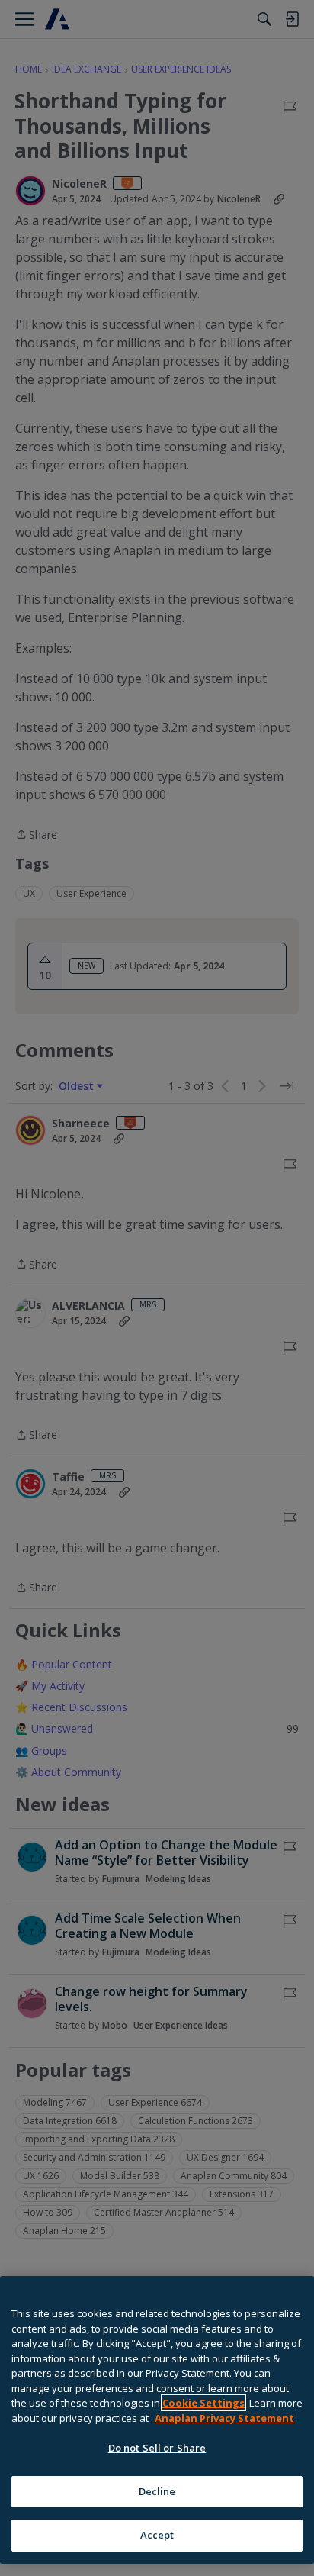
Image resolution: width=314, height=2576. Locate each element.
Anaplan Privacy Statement (224, 2418)
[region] (157, 2420)
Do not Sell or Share (157, 2448)
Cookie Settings (203, 2403)
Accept (157, 2535)
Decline (157, 2491)
